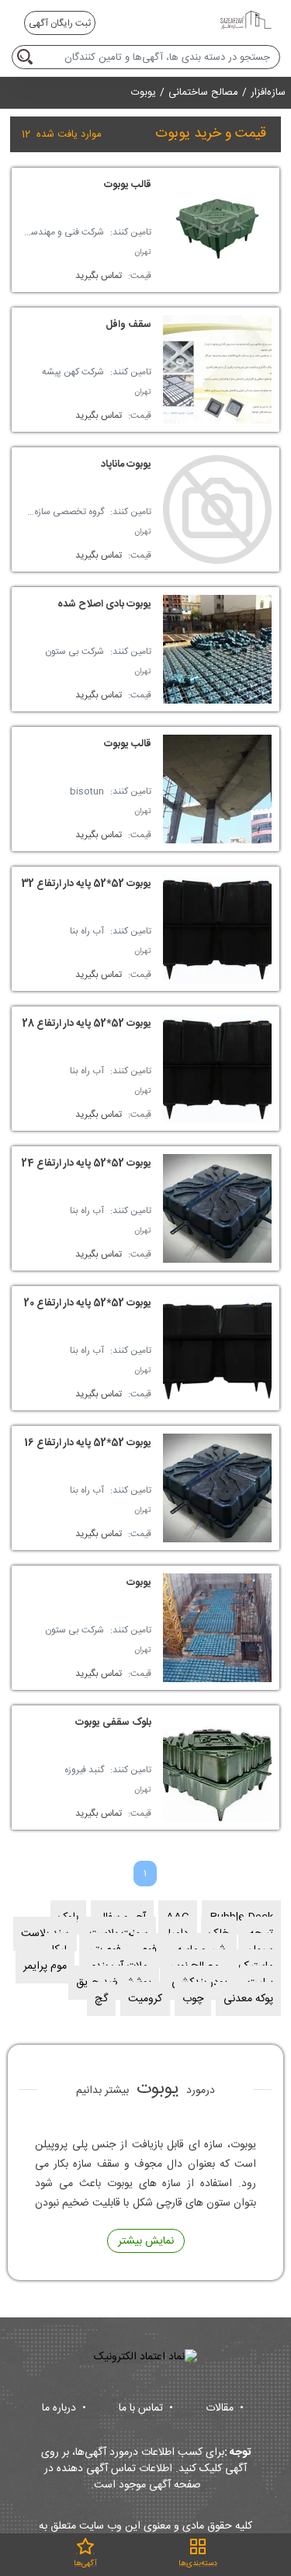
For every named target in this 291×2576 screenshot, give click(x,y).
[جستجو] (28, 57)
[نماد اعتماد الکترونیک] (145, 2357)
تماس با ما (146, 2408)
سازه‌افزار (268, 93)
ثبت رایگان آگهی (60, 23)
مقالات (225, 2408)
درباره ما (64, 2408)
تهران (143, 252)
